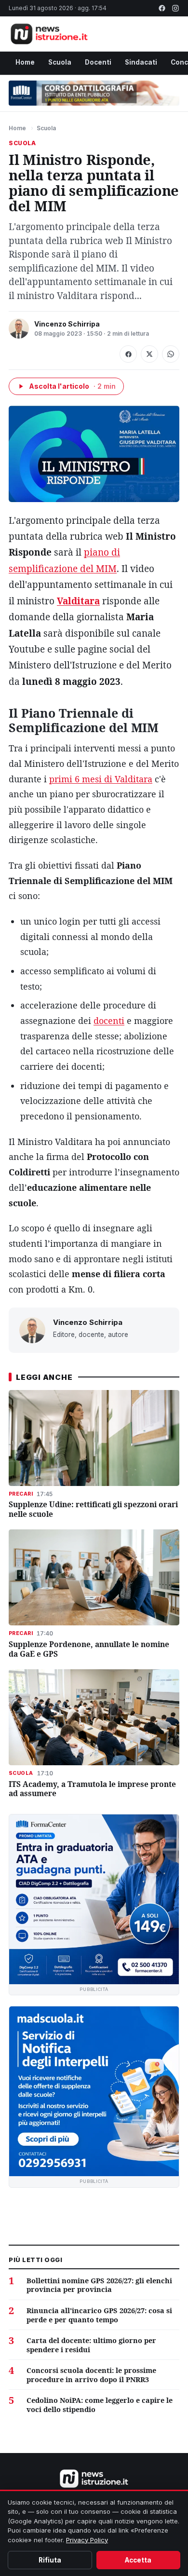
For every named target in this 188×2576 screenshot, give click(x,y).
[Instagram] (175, 8)
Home (25, 62)
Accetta (138, 2560)
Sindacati (141, 62)
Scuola (60, 62)
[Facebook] (162, 8)
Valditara (78, 601)
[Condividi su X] (149, 354)
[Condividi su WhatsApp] (171, 354)
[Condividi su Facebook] (128, 354)
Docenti (98, 62)
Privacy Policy (87, 2540)
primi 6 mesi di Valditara (101, 779)
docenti (109, 1021)
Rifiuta (50, 2560)
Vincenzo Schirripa (67, 324)
